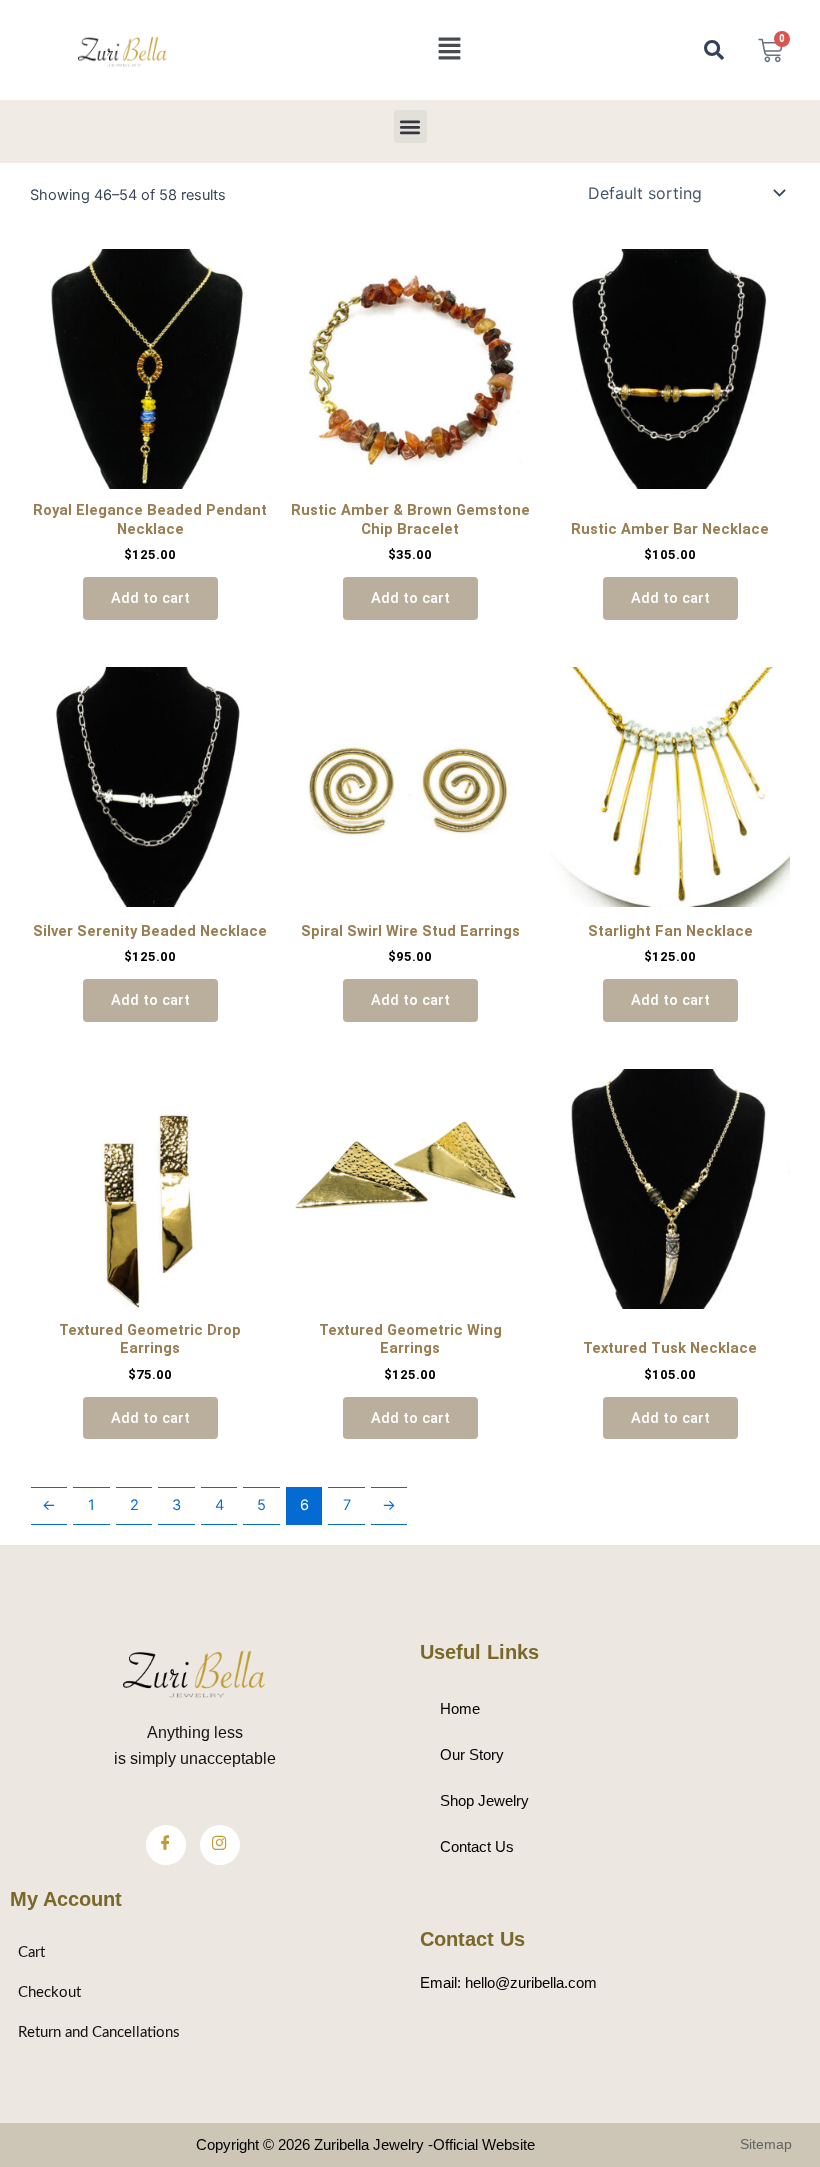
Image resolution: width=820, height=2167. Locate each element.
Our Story (472, 1755)
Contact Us (477, 1847)
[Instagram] (220, 1845)
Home (460, 1709)
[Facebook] (166, 1845)
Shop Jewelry (484, 1801)
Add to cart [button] (150, 598)
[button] (449, 49)
